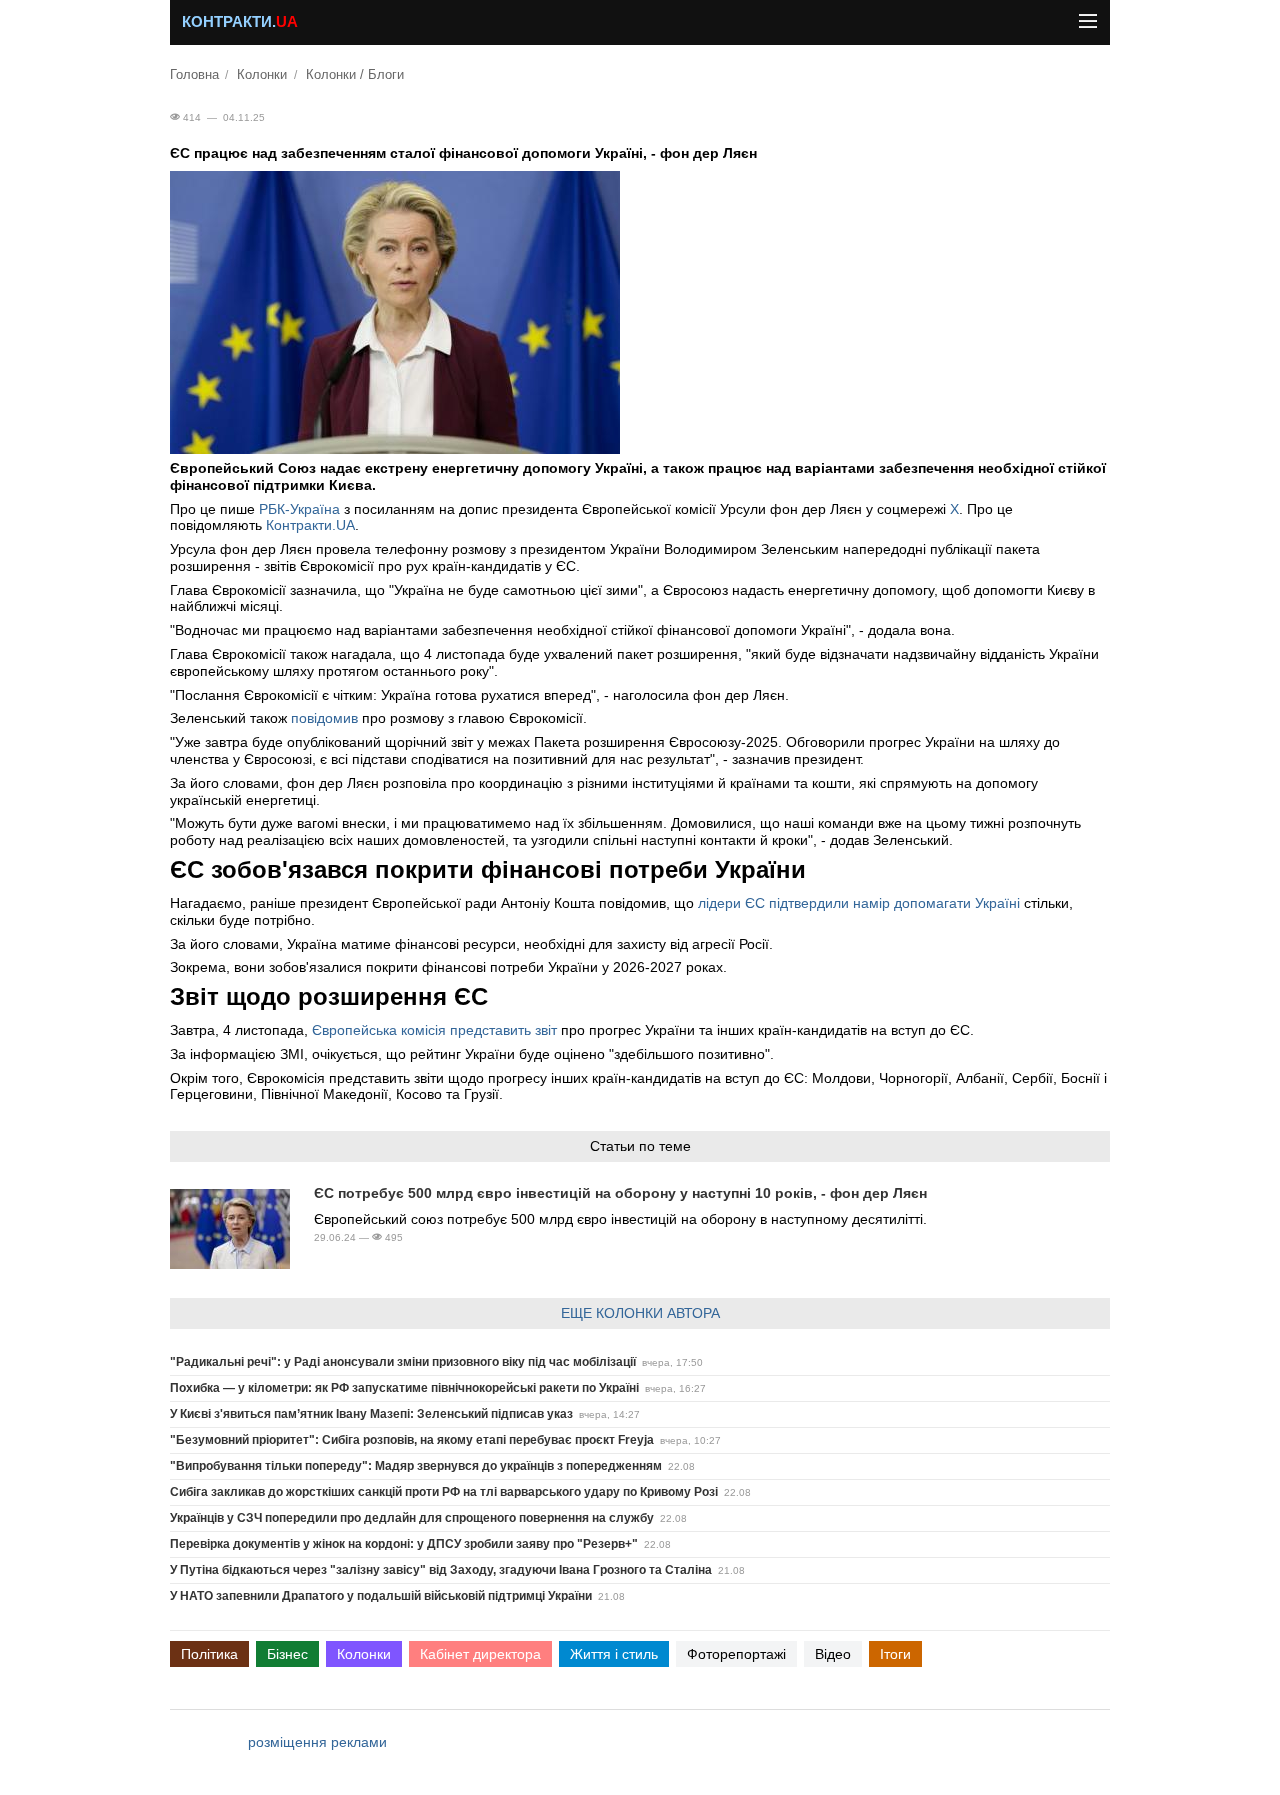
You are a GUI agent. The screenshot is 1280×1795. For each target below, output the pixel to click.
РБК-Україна (299, 509)
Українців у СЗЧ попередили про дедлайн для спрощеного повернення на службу (412, 1518)
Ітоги (895, 1654)
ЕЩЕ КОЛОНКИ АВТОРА (640, 1313)
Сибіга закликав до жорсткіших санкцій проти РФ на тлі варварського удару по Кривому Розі (444, 1492)
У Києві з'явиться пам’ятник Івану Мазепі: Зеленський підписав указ (371, 1414)
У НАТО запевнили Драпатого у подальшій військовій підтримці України (381, 1596)
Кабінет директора (480, 1654)
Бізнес (287, 1654)
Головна (194, 75)
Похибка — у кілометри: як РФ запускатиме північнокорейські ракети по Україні (404, 1388)
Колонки (262, 75)
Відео (833, 1654)
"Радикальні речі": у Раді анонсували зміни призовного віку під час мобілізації (403, 1362)
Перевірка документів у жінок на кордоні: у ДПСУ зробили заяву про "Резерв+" (404, 1544)
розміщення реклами (317, 1742)
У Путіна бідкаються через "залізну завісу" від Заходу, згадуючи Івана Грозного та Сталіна (441, 1570)
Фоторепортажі (736, 1654)
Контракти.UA (310, 525)
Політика (209, 1654)
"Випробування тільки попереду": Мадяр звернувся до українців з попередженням (416, 1466)
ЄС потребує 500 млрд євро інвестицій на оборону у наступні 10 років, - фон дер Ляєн (620, 1193)
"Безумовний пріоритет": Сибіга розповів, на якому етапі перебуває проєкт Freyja (412, 1440)
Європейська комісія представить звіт (434, 1030)
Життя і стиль (614, 1654)
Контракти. (240, 22)
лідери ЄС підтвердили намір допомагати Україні (859, 903)
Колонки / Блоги (355, 75)
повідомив (324, 718)
